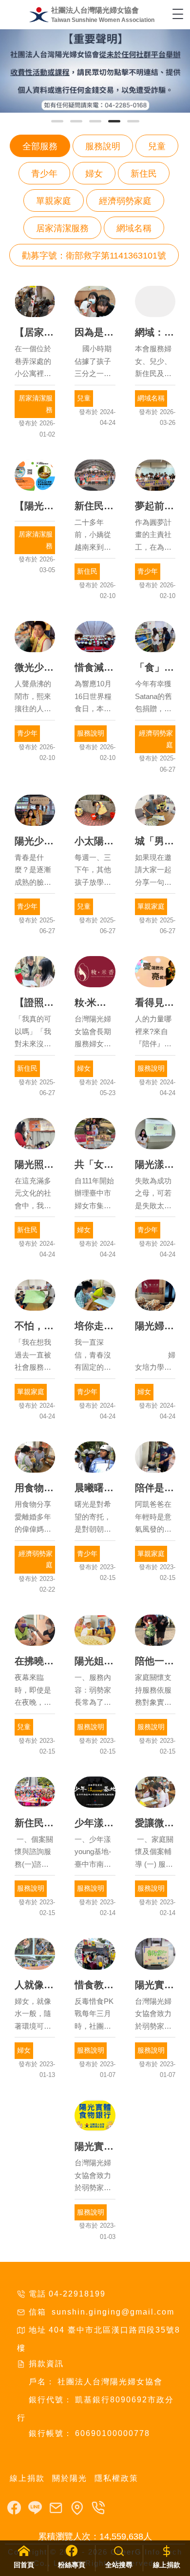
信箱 (38, 2312)
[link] (95, 71)
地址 (38, 2330)
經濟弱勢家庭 (125, 201)
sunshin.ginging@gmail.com (112, 2312)
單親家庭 (54, 201)
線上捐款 (27, 2478)
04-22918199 (77, 2294)
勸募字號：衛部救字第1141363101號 (94, 256)
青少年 (44, 174)
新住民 (144, 174)
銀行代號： (51, 2400)
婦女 (94, 174)
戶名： (42, 2382)
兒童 (157, 146)
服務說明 (103, 146)
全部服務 (40, 146)
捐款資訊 (46, 2364)
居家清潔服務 (62, 228)
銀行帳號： (51, 2433)
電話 (38, 2294)
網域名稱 (134, 228)
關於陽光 (70, 2478)
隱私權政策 (116, 2478)
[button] (57, 121)
